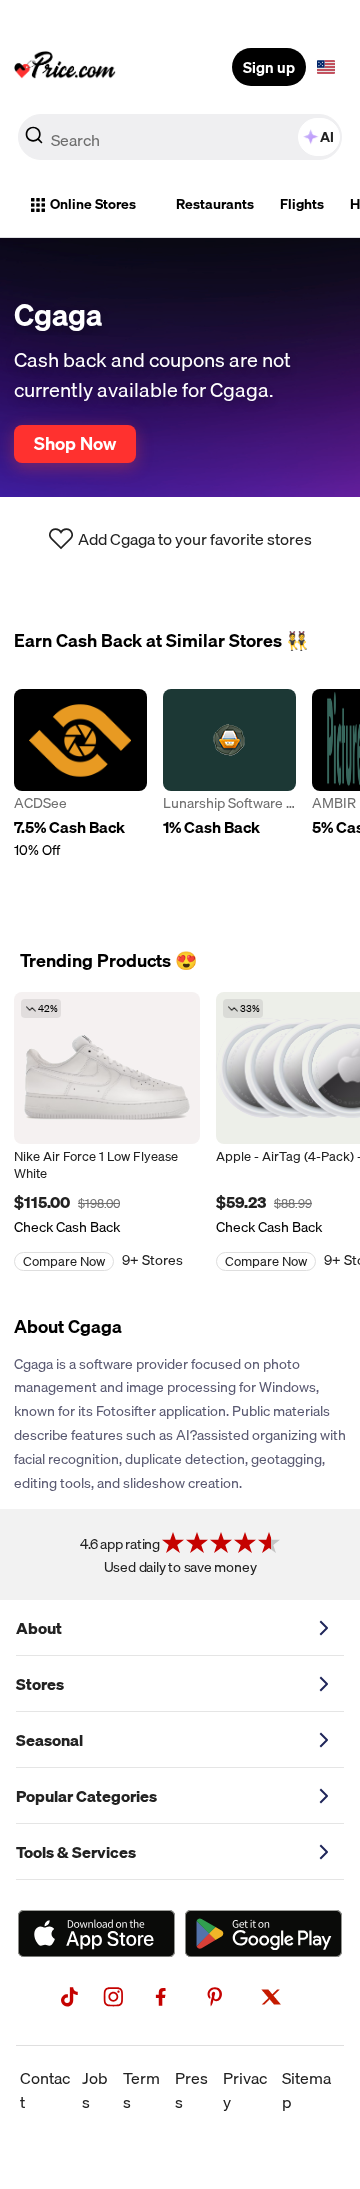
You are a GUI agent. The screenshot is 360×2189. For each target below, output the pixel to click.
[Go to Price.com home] (65, 67)
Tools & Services (76, 1852)
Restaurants (215, 204)
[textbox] (326, 67)
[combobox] (180, 137)
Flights (302, 204)
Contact (45, 2090)
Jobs (95, 2090)
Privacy (245, 2090)
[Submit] (34, 141)
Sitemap (306, 2090)
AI (327, 137)
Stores (40, 1684)
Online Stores (93, 204)
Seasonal (49, 1740)
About (39, 1628)
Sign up (269, 67)
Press (191, 2090)
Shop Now (75, 443)
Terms (141, 2090)
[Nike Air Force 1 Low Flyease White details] (107, 1068)
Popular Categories (86, 1796)
